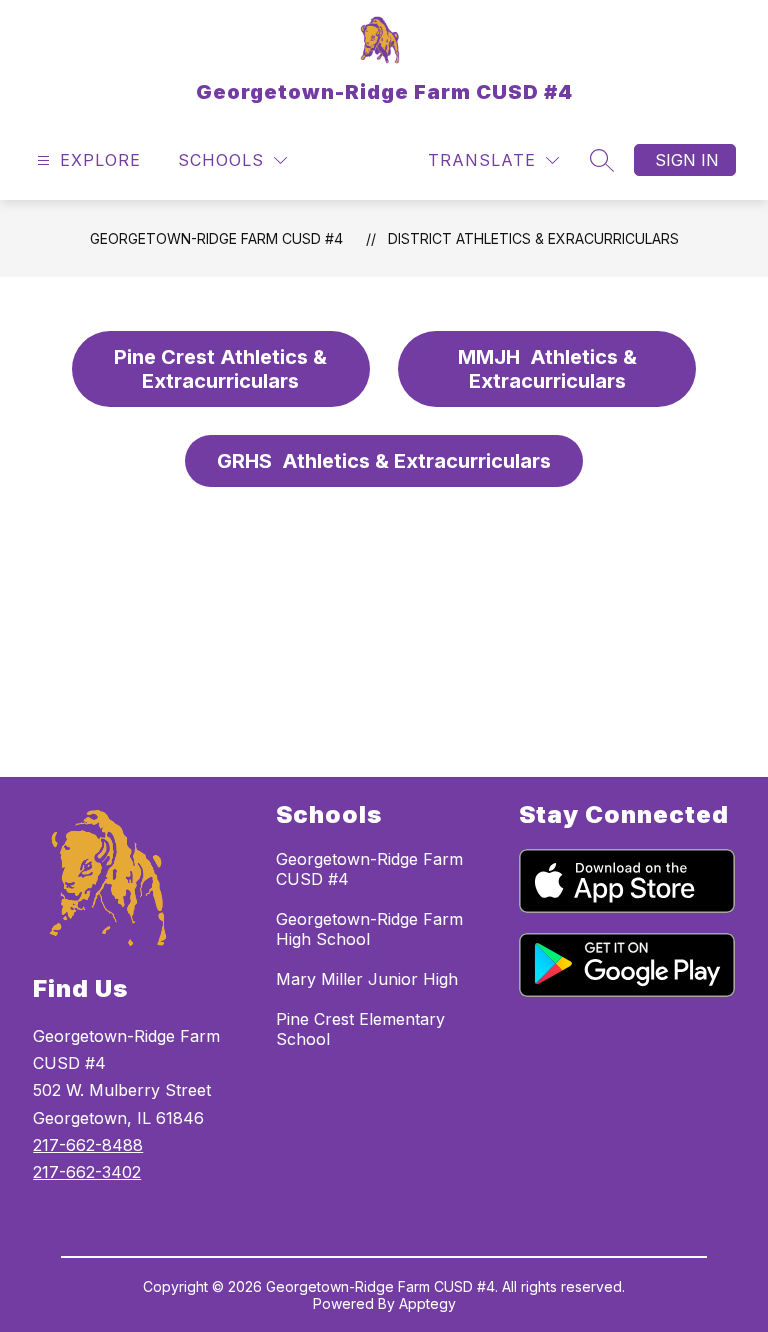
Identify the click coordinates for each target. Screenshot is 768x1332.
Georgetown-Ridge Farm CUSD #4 (216, 238)
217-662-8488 (88, 1145)
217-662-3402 (87, 1172)
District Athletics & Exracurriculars (533, 238)
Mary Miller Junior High (367, 979)
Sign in (687, 160)
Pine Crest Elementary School (360, 1029)
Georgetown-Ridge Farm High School (369, 929)
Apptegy (427, 1303)
